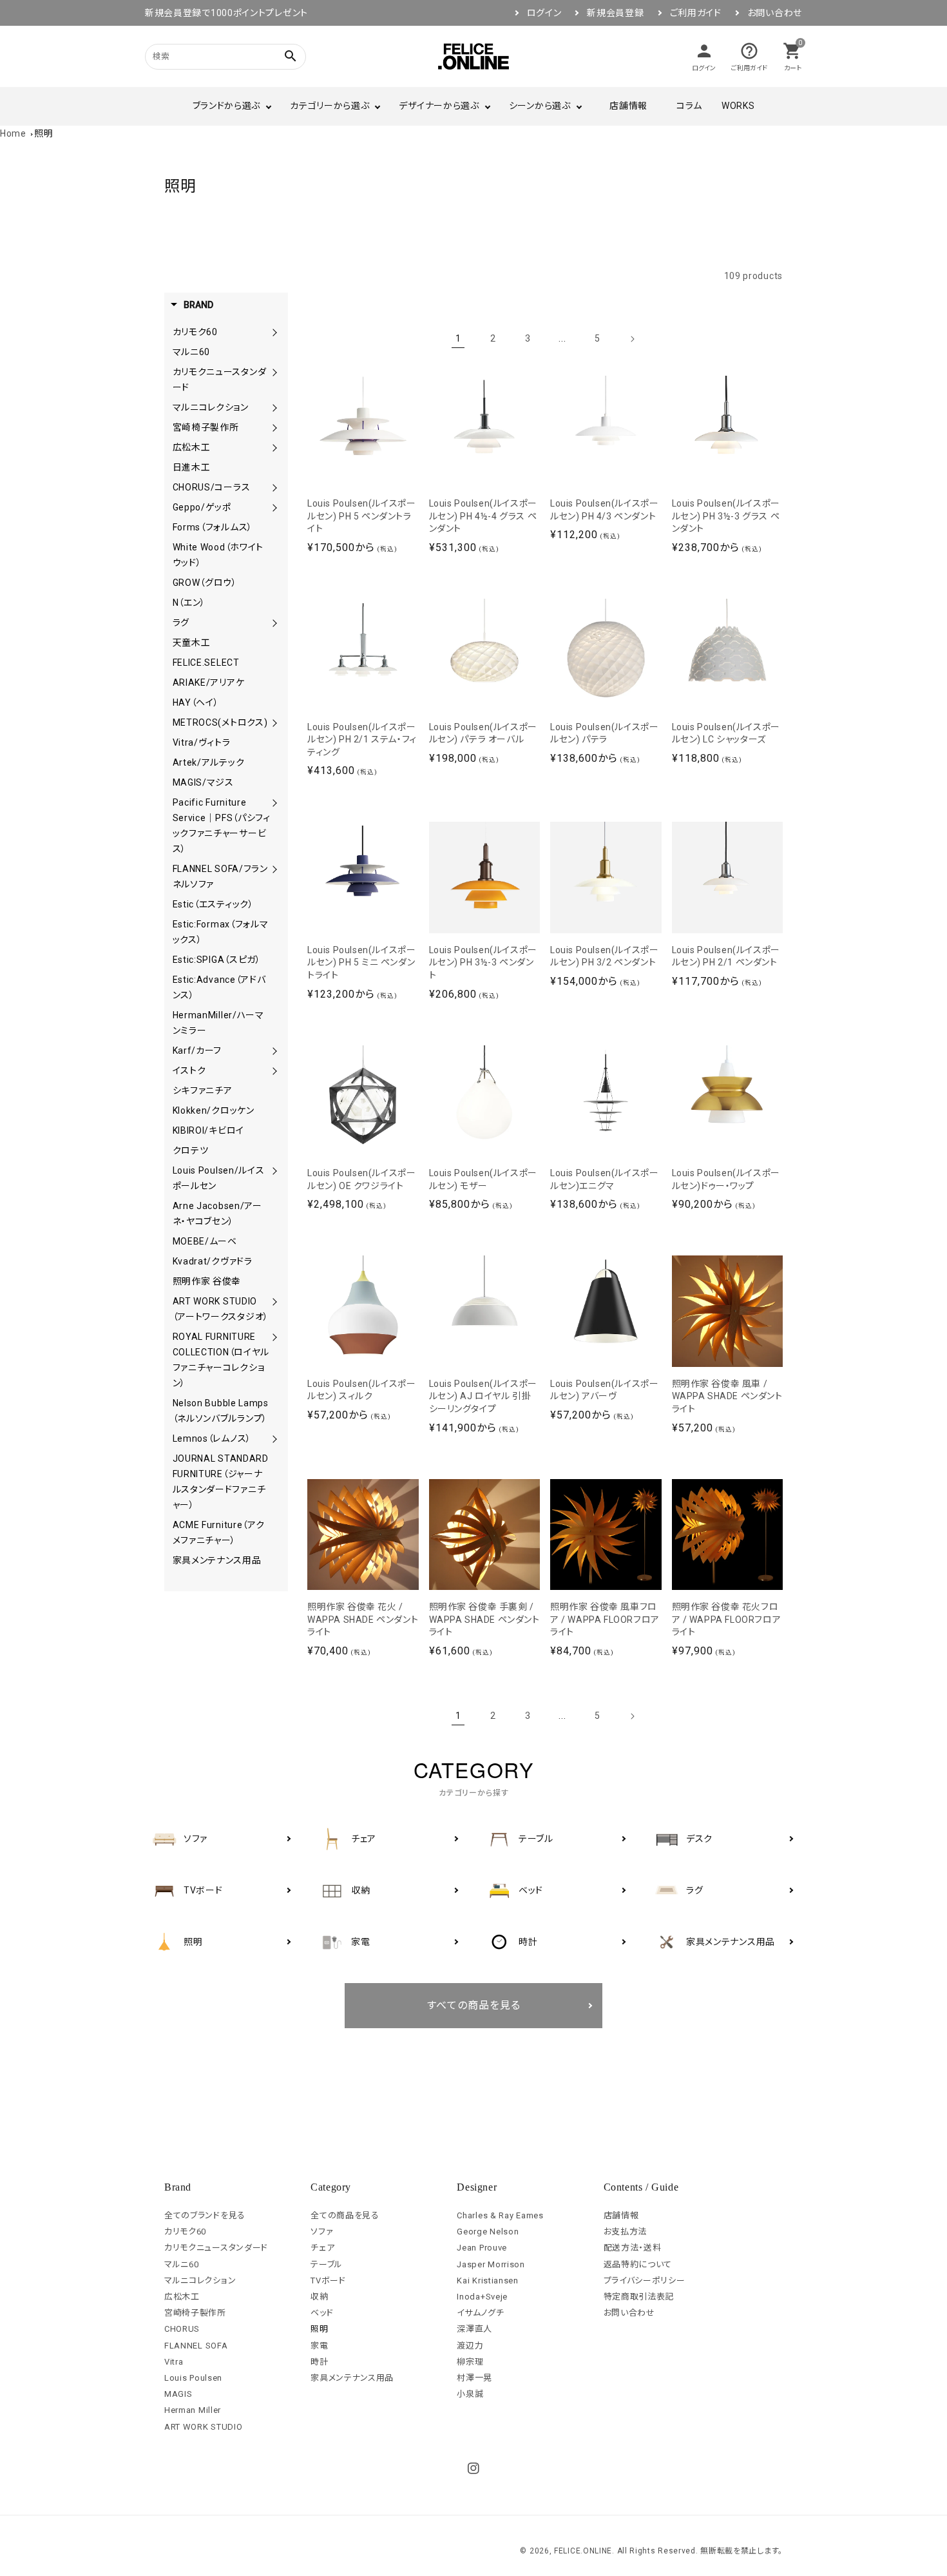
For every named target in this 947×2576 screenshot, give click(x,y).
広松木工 (182, 2297)
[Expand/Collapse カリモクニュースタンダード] (274, 372)
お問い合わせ (775, 13)
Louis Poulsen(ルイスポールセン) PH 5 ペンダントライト (361, 516)
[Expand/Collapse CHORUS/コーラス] (274, 487)
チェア (322, 2248)
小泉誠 (470, 2394)
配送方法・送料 (633, 2248)
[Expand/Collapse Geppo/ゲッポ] (274, 507)
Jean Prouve (482, 2248)
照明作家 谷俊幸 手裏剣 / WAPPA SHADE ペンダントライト (484, 1619)
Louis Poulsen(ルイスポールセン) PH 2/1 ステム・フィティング (362, 740)
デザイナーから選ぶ (439, 106)
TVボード (328, 2281)
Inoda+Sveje (482, 2297)
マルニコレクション (200, 2281)
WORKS (738, 106)
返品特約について (638, 2264)
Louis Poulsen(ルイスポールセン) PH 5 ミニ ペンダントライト (361, 963)
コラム (689, 106)
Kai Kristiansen (488, 2281)
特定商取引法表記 (639, 2297)
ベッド (322, 2313)
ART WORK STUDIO (204, 2427)
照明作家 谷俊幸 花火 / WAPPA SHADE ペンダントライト (363, 1619)
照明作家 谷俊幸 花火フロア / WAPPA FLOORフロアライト (727, 1619)
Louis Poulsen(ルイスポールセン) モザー (483, 1179)
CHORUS (182, 2329)
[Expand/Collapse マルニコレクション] (274, 407)
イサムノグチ (480, 2313)
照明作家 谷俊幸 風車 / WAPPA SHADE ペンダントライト (727, 1396)
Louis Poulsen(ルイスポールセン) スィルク (361, 1390)
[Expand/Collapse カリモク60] (274, 332)
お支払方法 (626, 2232)
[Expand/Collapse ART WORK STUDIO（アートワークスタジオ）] (274, 1301)
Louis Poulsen (193, 2378)
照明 (43, 133)
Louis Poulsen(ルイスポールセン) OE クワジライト (361, 1179)
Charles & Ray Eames (500, 2215)
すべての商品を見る (474, 2005)
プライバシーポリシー (645, 2281)
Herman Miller (193, 2410)
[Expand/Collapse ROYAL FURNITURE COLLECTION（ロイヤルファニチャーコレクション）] (274, 1337)
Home (13, 133)
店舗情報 (628, 106)
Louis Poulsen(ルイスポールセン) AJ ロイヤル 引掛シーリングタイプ (483, 1396)
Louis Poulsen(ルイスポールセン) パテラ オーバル (483, 733)
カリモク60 (185, 2232)
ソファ (322, 2232)
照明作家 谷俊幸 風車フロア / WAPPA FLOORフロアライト (605, 1619)
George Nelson (488, 2232)
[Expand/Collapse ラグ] (274, 623)
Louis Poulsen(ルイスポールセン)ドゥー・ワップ (726, 1179)
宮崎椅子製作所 (195, 2313)
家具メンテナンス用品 (352, 2378)
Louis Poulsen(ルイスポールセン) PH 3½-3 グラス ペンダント (726, 516)
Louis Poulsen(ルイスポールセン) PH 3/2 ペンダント (604, 956)
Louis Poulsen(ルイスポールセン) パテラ (604, 733)
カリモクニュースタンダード (216, 2248)
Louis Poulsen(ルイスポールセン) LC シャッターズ (726, 733)
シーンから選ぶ (540, 106)
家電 (319, 2346)
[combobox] (209, 56)
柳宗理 (470, 2362)
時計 (319, 2362)
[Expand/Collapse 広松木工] (274, 447)
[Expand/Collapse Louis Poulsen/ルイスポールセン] (274, 1170)
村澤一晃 (474, 2378)
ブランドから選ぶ (227, 106)
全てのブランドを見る (205, 2215)
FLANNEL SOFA (196, 2346)
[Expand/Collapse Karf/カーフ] (274, 1051)
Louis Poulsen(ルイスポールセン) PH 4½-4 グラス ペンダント (483, 516)
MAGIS (178, 2394)
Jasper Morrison (491, 2264)
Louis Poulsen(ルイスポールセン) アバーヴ (604, 1390)
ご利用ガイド (696, 13)
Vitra (174, 2362)
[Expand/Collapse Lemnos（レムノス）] (274, 1438)
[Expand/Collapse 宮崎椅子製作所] (274, 427)
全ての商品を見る (345, 2215)
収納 (319, 2297)
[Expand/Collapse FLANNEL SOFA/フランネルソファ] (274, 869)
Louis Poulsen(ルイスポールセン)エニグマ (604, 1179)
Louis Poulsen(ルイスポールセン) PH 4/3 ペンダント (604, 510)
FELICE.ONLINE (583, 2551)
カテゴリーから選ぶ (330, 106)
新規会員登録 (615, 13)
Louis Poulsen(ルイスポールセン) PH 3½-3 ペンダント (483, 963)
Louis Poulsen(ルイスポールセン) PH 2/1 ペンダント (726, 956)
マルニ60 (182, 2264)
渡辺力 (470, 2346)
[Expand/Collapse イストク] (274, 1070)
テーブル (327, 2264)
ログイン (544, 13)
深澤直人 (474, 2329)
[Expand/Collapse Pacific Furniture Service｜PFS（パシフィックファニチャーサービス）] (274, 802)
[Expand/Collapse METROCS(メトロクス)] (274, 722)
